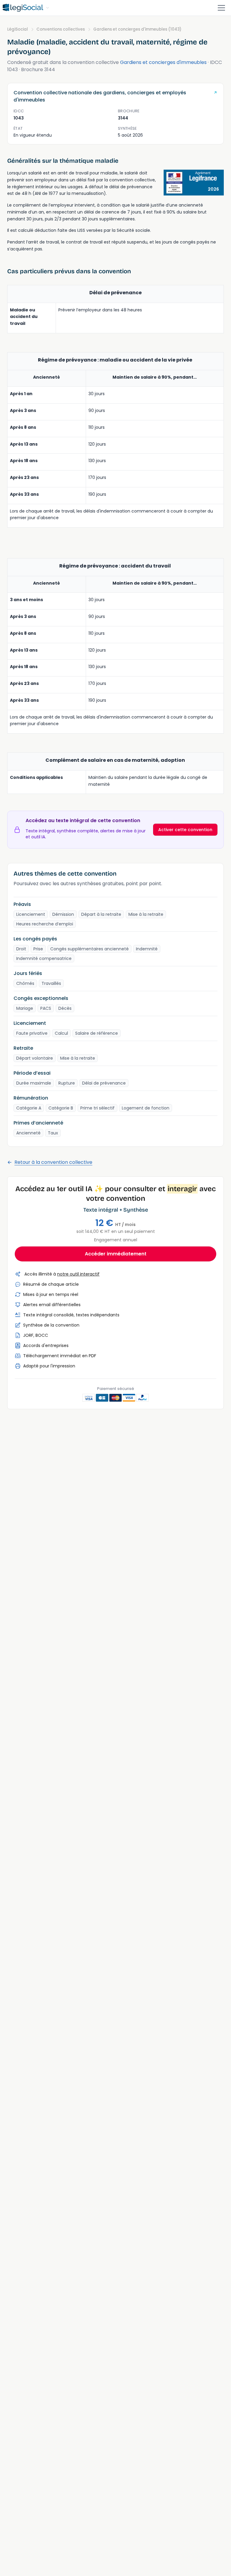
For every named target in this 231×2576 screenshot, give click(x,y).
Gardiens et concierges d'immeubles (163, 62)
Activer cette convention (185, 830)
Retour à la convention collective (53, 1162)
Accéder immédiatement (116, 1254)
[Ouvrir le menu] (221, 8)
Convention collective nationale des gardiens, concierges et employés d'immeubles (100, 96)
